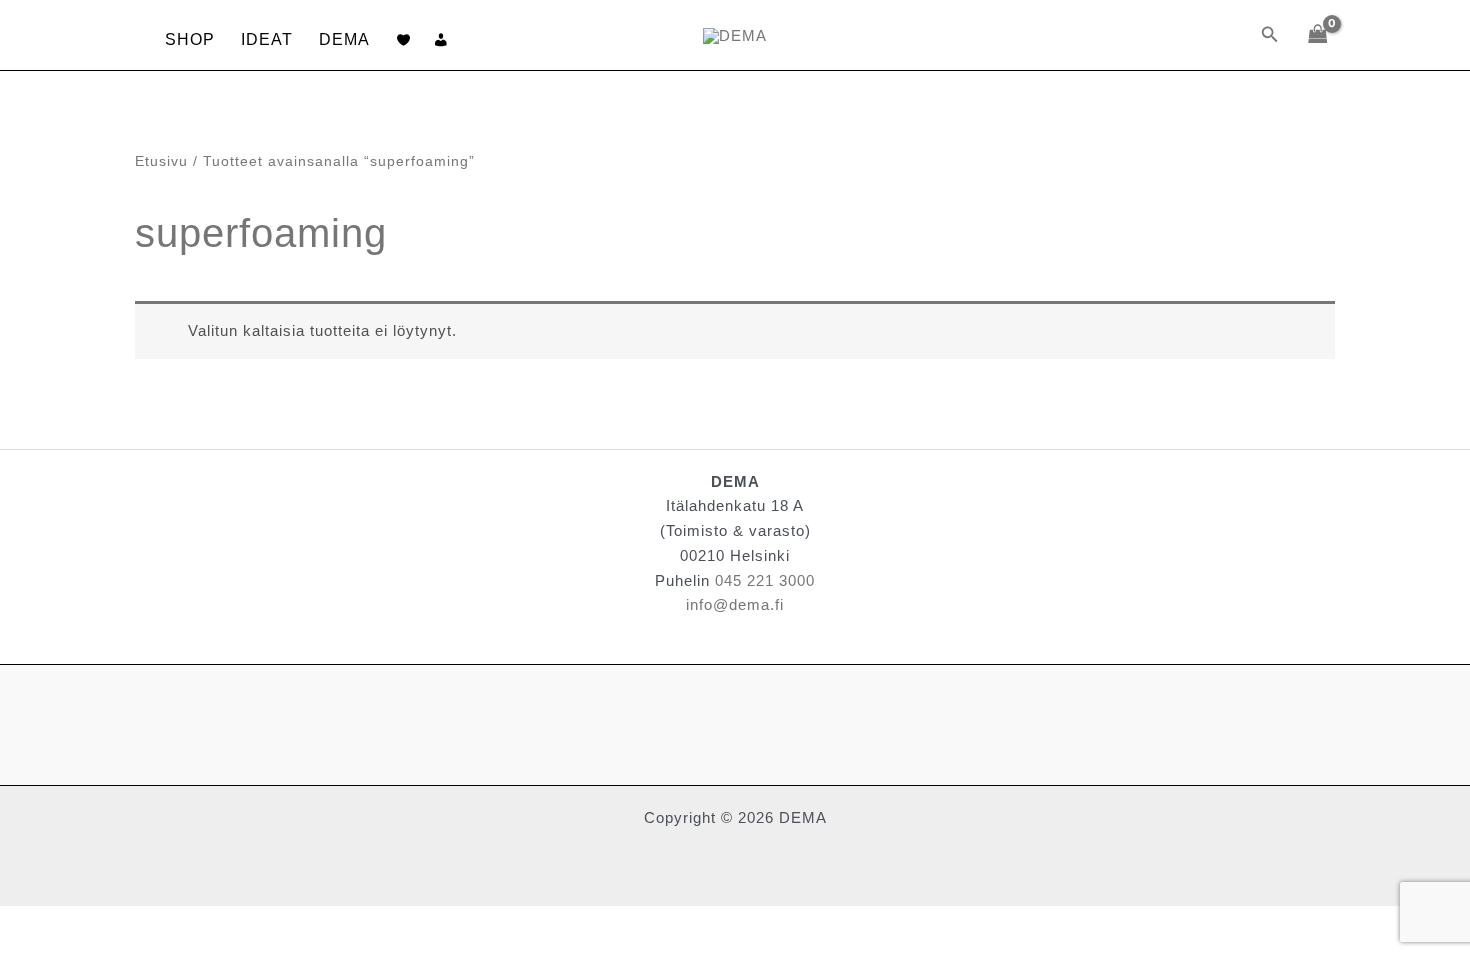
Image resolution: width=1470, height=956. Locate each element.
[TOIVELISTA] (404, 40)
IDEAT (267, 39)
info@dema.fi (735, 604)
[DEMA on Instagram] (141, 724)
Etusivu (161, 161)
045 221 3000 (765, 580)
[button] (1270, 35)
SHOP (190, 39)
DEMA (344, 39)
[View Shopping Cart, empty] (1318, 35)
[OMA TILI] (441, 40)
